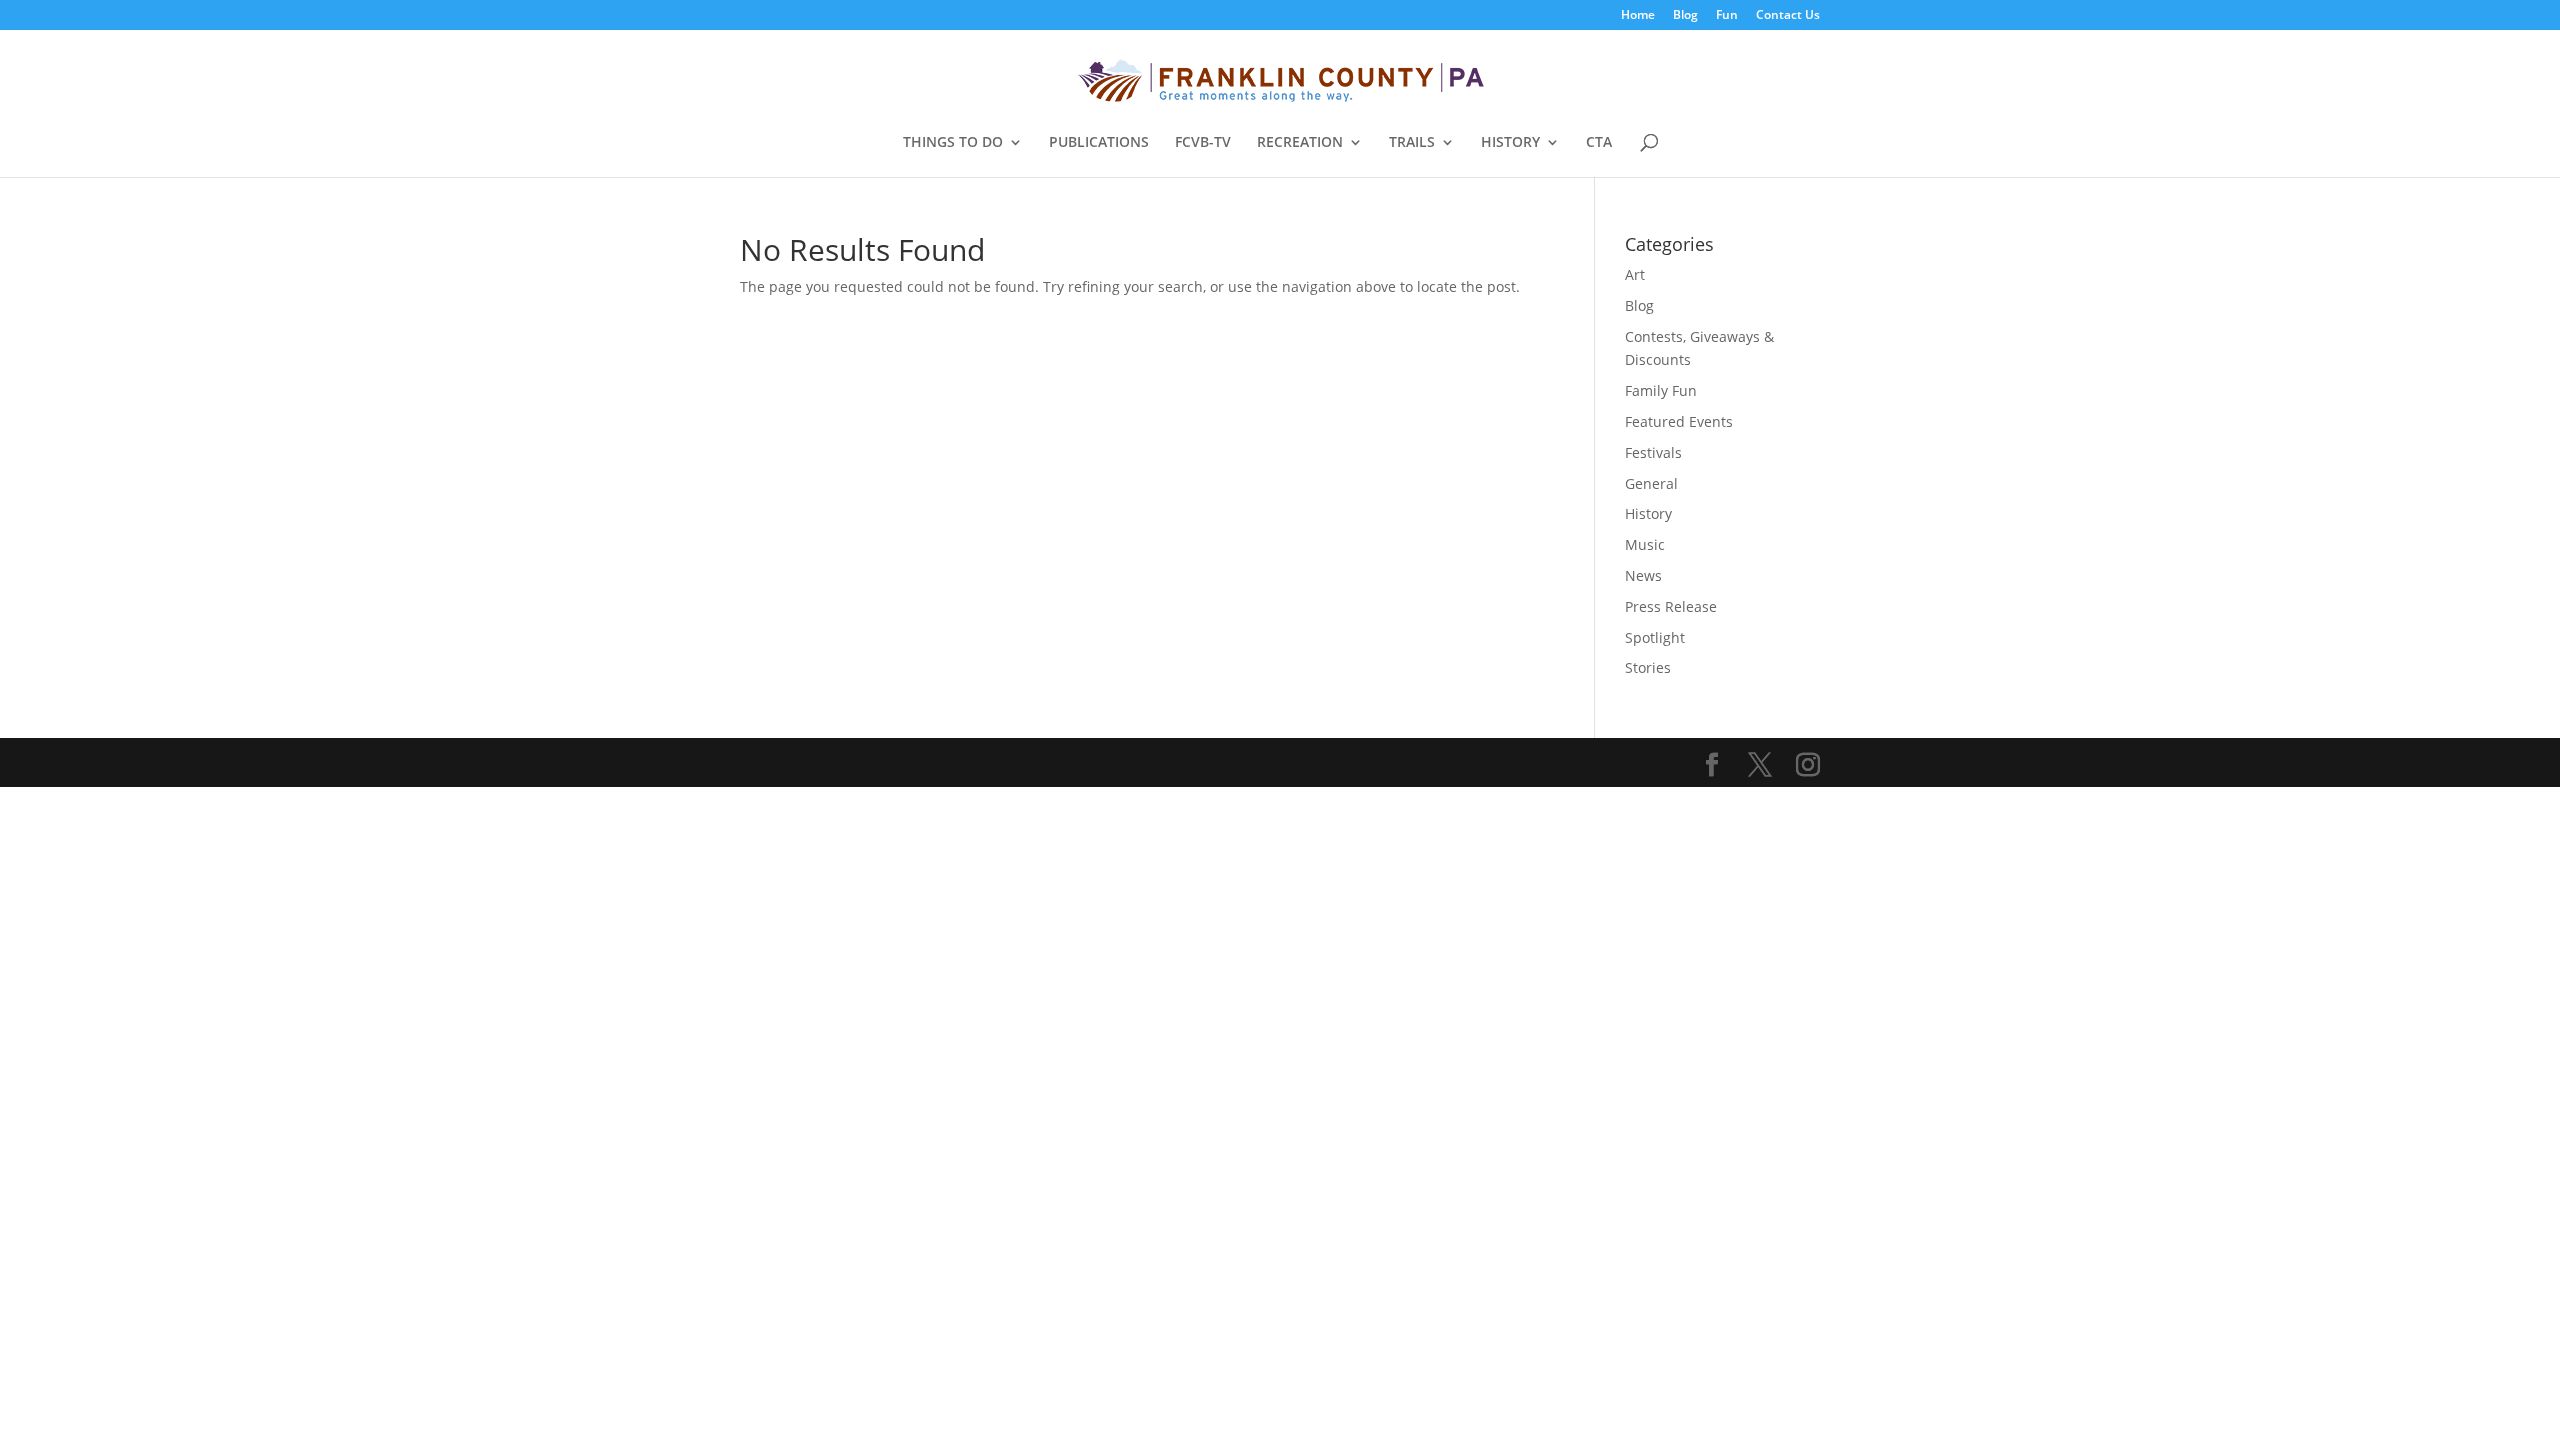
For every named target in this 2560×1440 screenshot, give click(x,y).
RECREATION (1300, 143)
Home (1638, 16)
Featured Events (1679, 421)
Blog (1685, 16)
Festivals (1653, 452)
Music (1645, 544)
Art (1635, 274)
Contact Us (1788, 16)
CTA (1599, 143)
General (1651, 483)
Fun (1727, 16)
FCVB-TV (1203, 143)
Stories (1648, 667)
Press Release (1671, 606)
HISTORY (1510, 143)
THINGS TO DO (953, 143)
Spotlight (1655, 637)
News (1643, 575)
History (1648, 513)
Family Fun (1661, 390)
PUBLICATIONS (1099, 143)
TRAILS (1412, 143)
